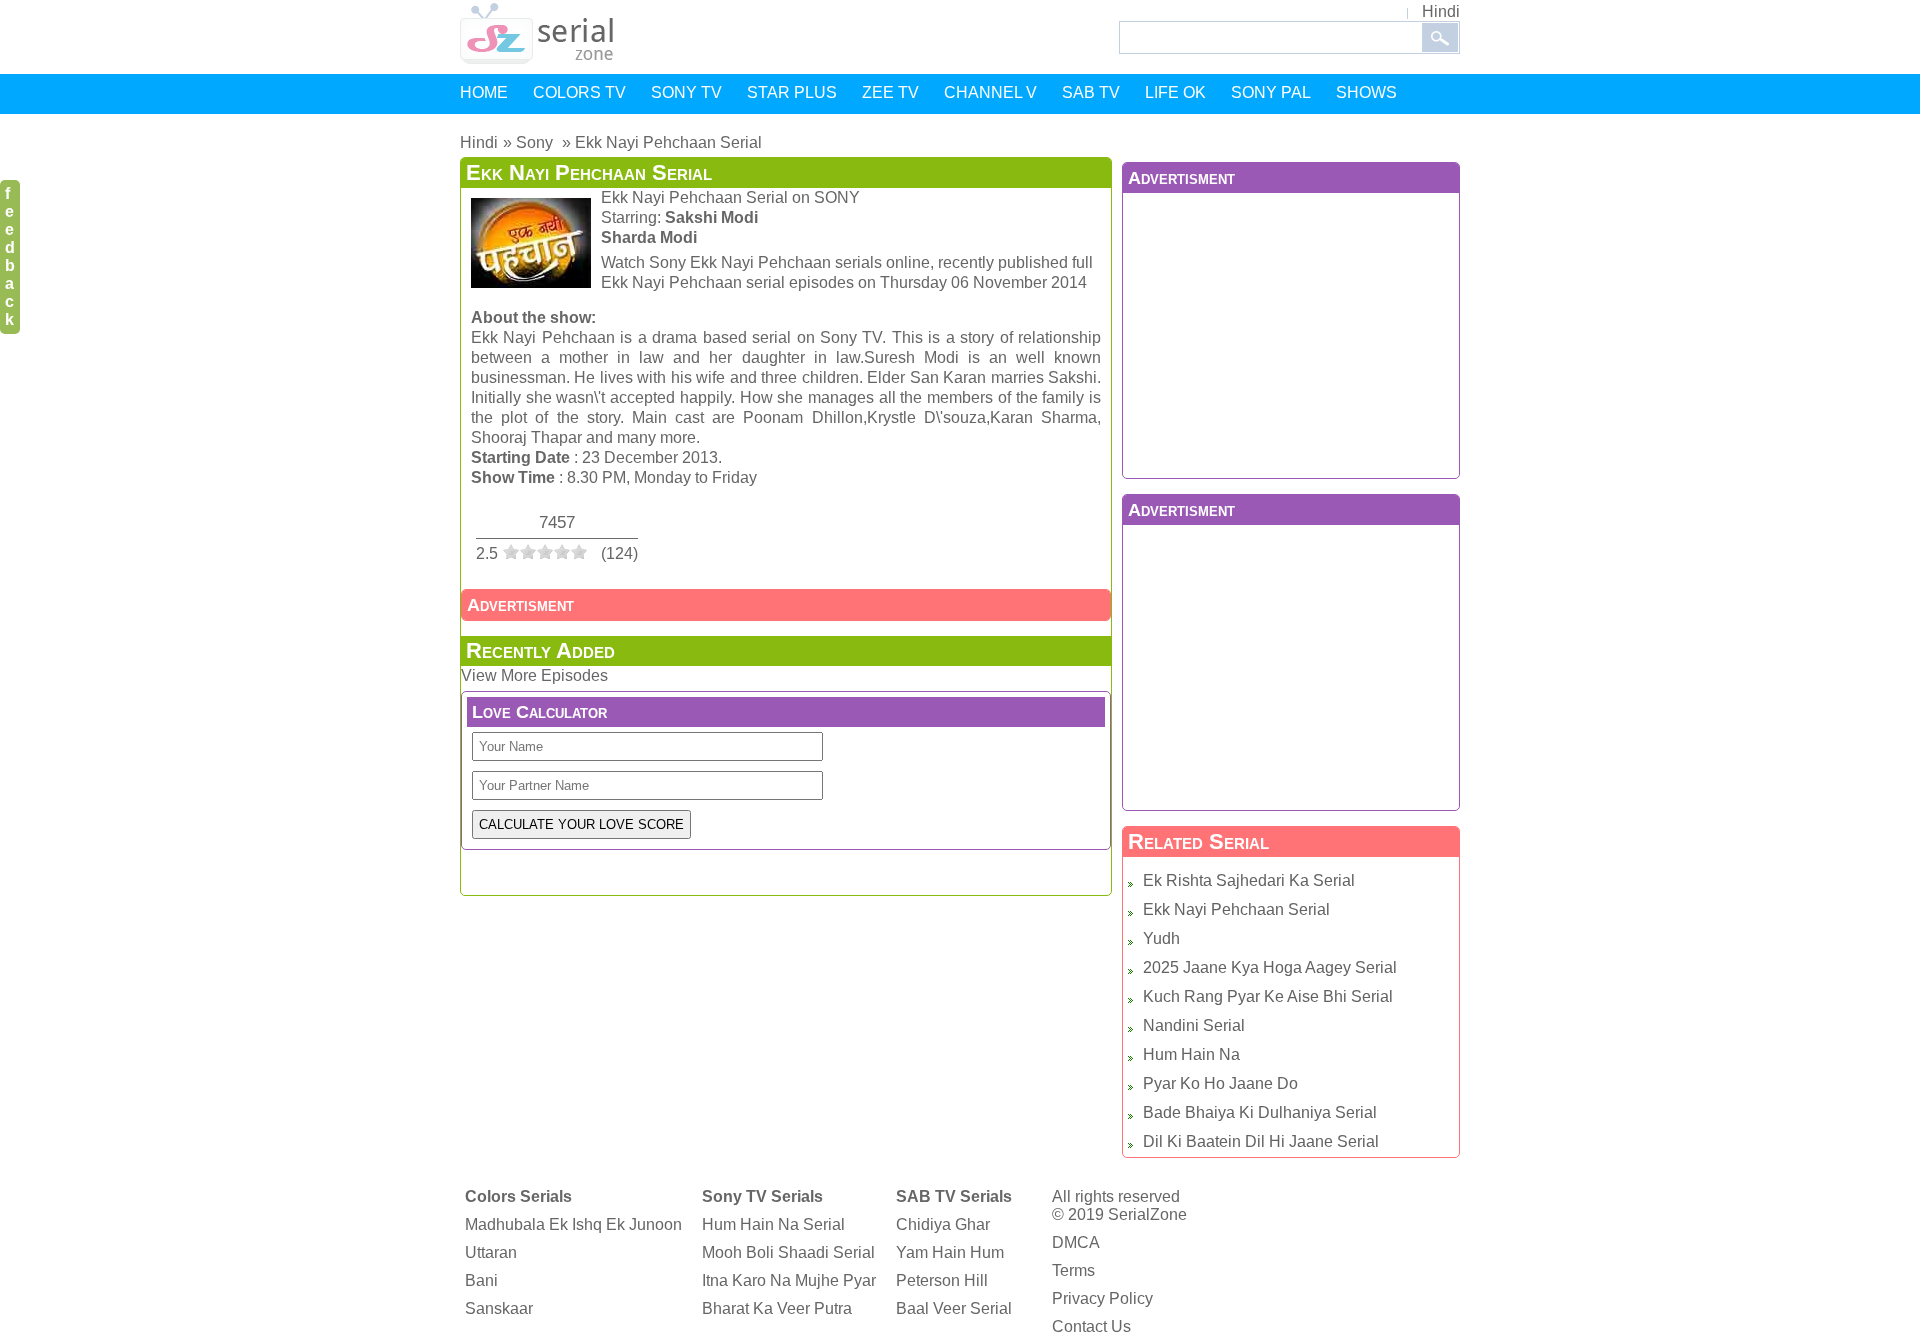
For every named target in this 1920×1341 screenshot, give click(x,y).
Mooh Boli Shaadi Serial (788, 1252)
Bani (481, 1280)
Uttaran (491, 1252)
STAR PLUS (792, 92)
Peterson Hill (942, 1280)
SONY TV (686, 92)
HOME (484, 92)
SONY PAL (1271, 92)
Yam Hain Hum (950, 1252)
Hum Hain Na (1191, 1054)
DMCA (1076, 1242)
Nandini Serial (1194, 1025)
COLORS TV (579, 92)
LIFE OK (1175, 92)
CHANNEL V (990, 92)
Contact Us (1091, 1326)
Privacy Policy (1102, 1298)
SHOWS (1366, 92)
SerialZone (1147, 1214)
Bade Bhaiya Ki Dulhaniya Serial (1260, 1112)
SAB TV (1091, 92)
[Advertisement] (1291, 333)
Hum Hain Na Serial (773, 1224)
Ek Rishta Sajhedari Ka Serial (1249, 880)
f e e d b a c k (10, 256)
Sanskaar (499, 1308)
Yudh (1161, 938)
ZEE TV (890, 92)
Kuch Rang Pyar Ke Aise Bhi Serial (1268, 996)
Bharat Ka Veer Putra (777, 1308)
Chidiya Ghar (943, 1224)
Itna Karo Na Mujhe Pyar (789, 1280)
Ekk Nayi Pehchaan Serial (1236, 909)
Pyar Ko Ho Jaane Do (1220, 1083)
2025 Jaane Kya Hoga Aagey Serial (1270, 967)
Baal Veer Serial (954, 1308)
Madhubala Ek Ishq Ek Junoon (573, 1224)
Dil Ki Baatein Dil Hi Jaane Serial (1261, 1141)
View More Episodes (534, 675)
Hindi (1441, 11)
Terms (1073, 1270)
